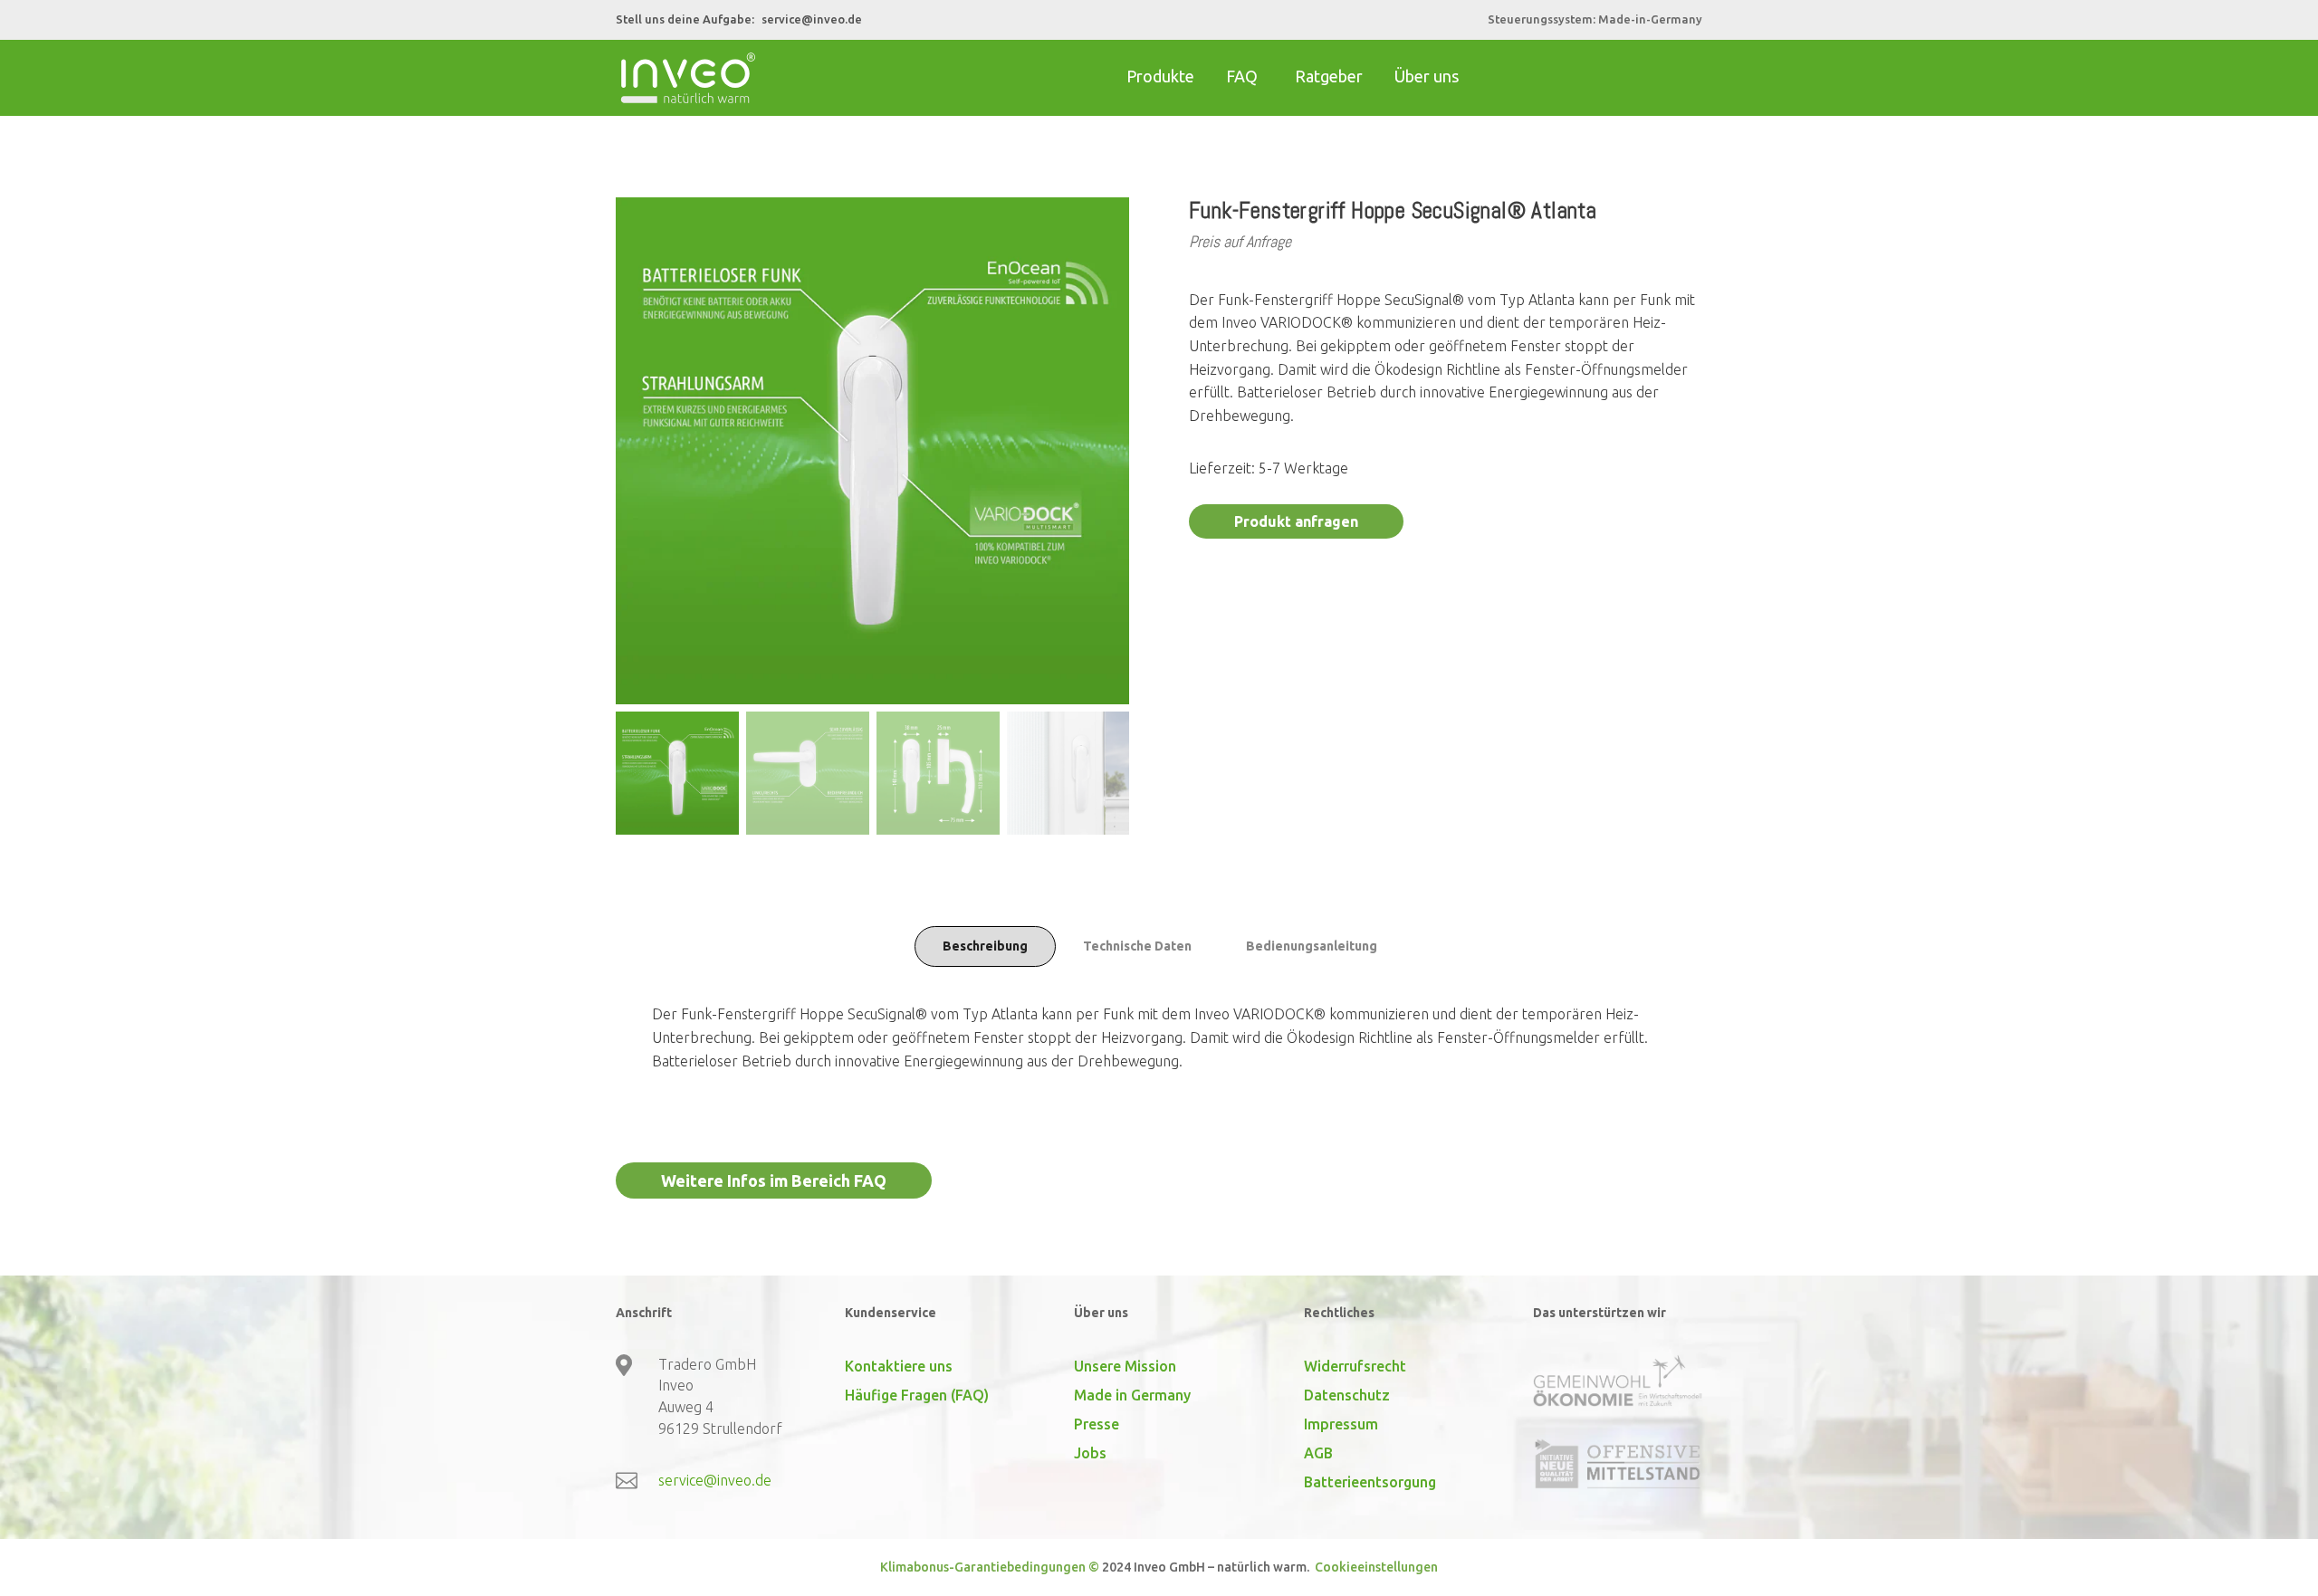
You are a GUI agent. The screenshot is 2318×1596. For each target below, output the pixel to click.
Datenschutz (1347, 1395)
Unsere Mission (1125, 1366)
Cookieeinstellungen (1375, 1567)
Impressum (1341, 1424)
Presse (1097, 1424)
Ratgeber (1329, 76)
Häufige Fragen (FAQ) (917, 1395)
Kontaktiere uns (899, 1366)
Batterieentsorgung (1370, 1482)
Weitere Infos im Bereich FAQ (774, 1180)
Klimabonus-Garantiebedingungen (983, 1567)
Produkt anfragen (1296, 521)
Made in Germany (1132, 1395)
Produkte (1160, 76)
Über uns (1427, 76)
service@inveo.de (812, 19)
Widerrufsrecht (1355, 1366)
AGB (1318, 1453)
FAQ (1242, 76)
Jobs (1090, 1453)
